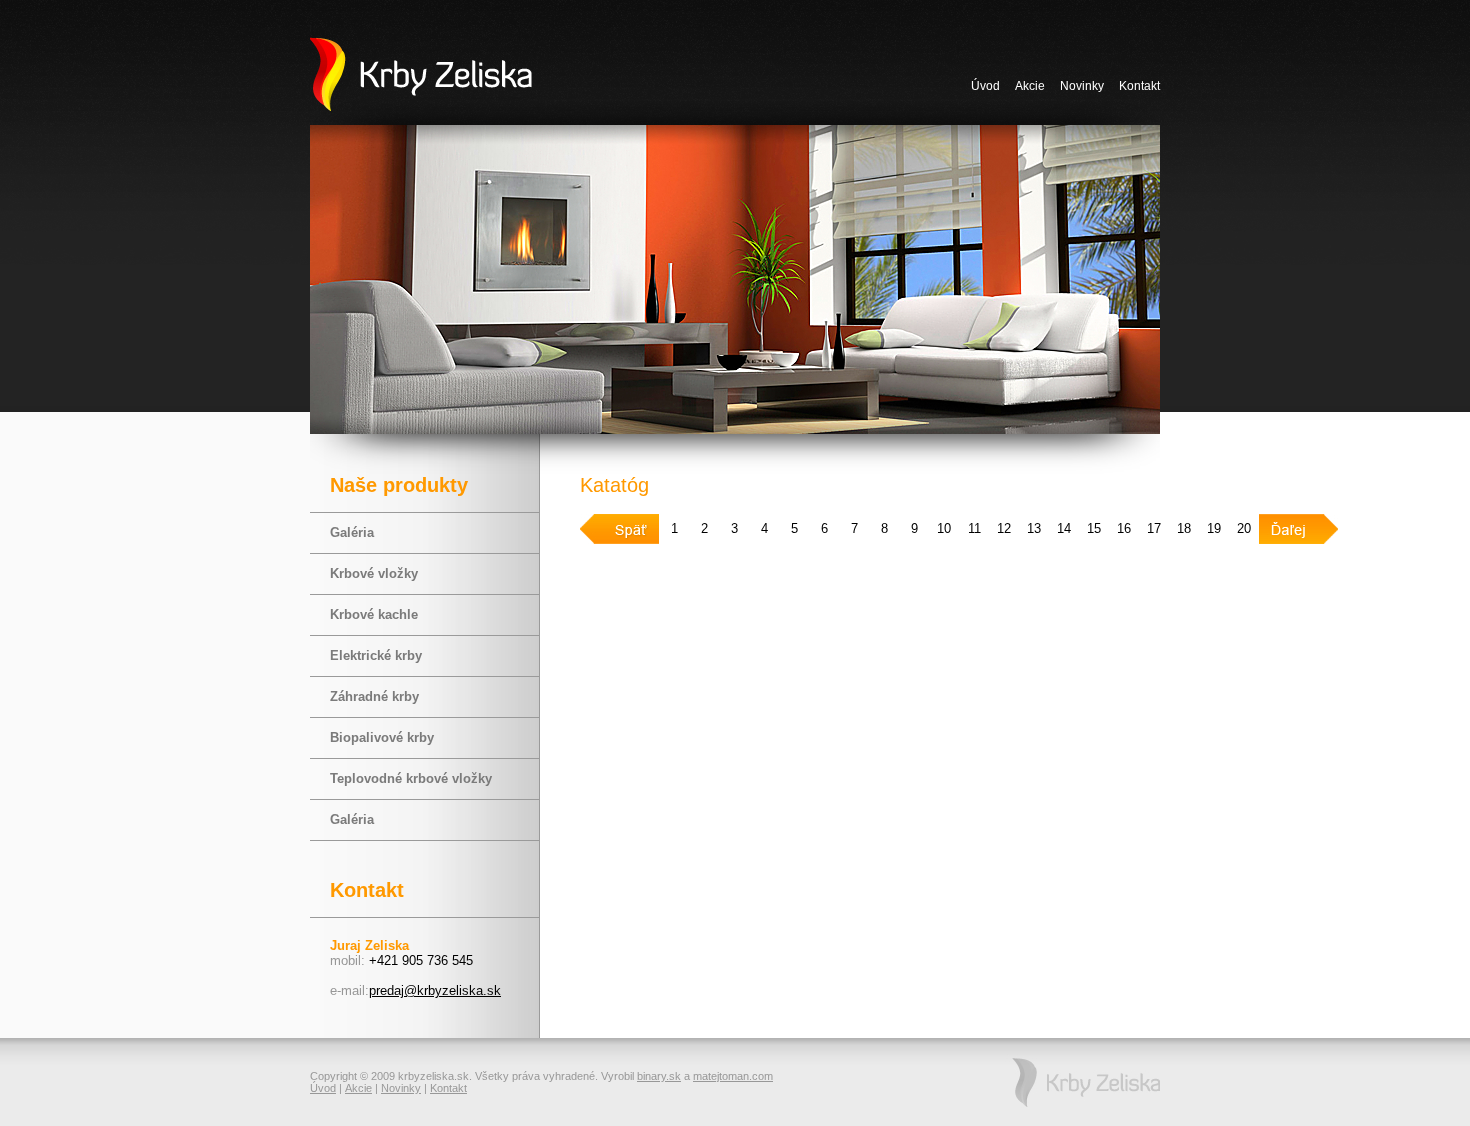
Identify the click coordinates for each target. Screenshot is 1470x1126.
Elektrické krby (376, 655)
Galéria (352, 532)
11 (974, 528)
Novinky (1082, 86)
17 (1154, 528)
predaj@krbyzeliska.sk (435, 990)
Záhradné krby (374, 696)
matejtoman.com (733, 1076)
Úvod (985, 86)
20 (1244, 528)
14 (1064, 528)
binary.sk (659, 1076)
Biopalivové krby (382, 737)
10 (944, 528)
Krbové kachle (374, 614)
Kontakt (1139, 86)
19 (1214, 528)
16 (1124, 528)
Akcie (1030, 86)
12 (1004, 528)
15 (1094, 528)
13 (1034, 528)
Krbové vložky (374, 573)
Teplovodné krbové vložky (411, 778)
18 (1184, 528)
